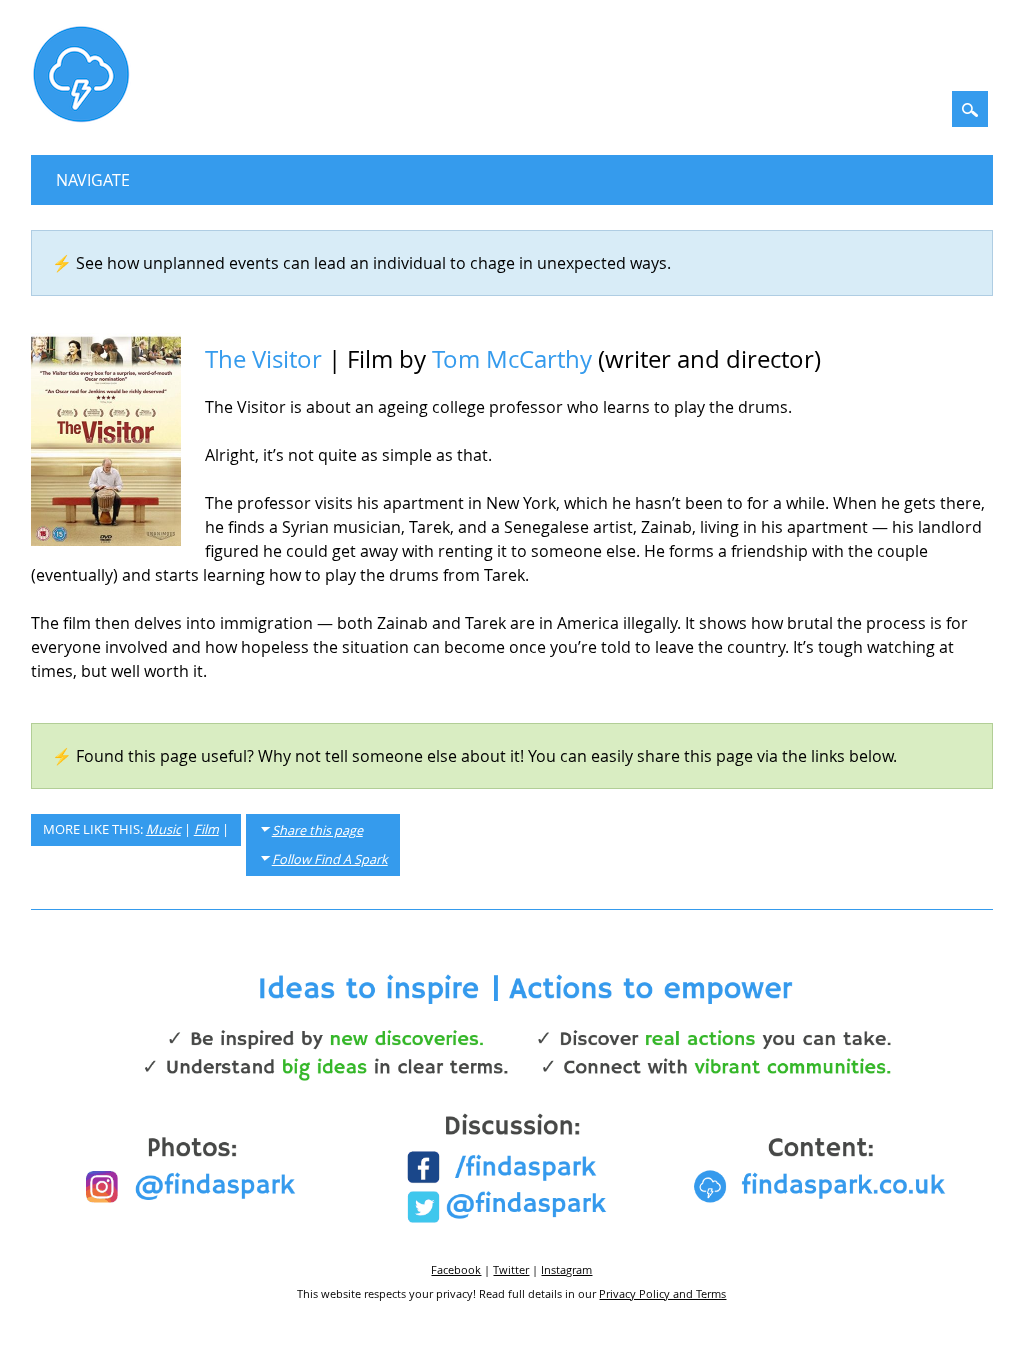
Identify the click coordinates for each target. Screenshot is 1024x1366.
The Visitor (263, 359)
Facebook (456, 1269)
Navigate (93, 180)
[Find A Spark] (81, 118)
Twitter (511, 1269)
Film (206, 829)
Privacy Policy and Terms (662, 1293)
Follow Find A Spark (330, 859)
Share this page (317, 830)
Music (163, 829)
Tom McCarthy (512, 359)
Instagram (566, 1269)
